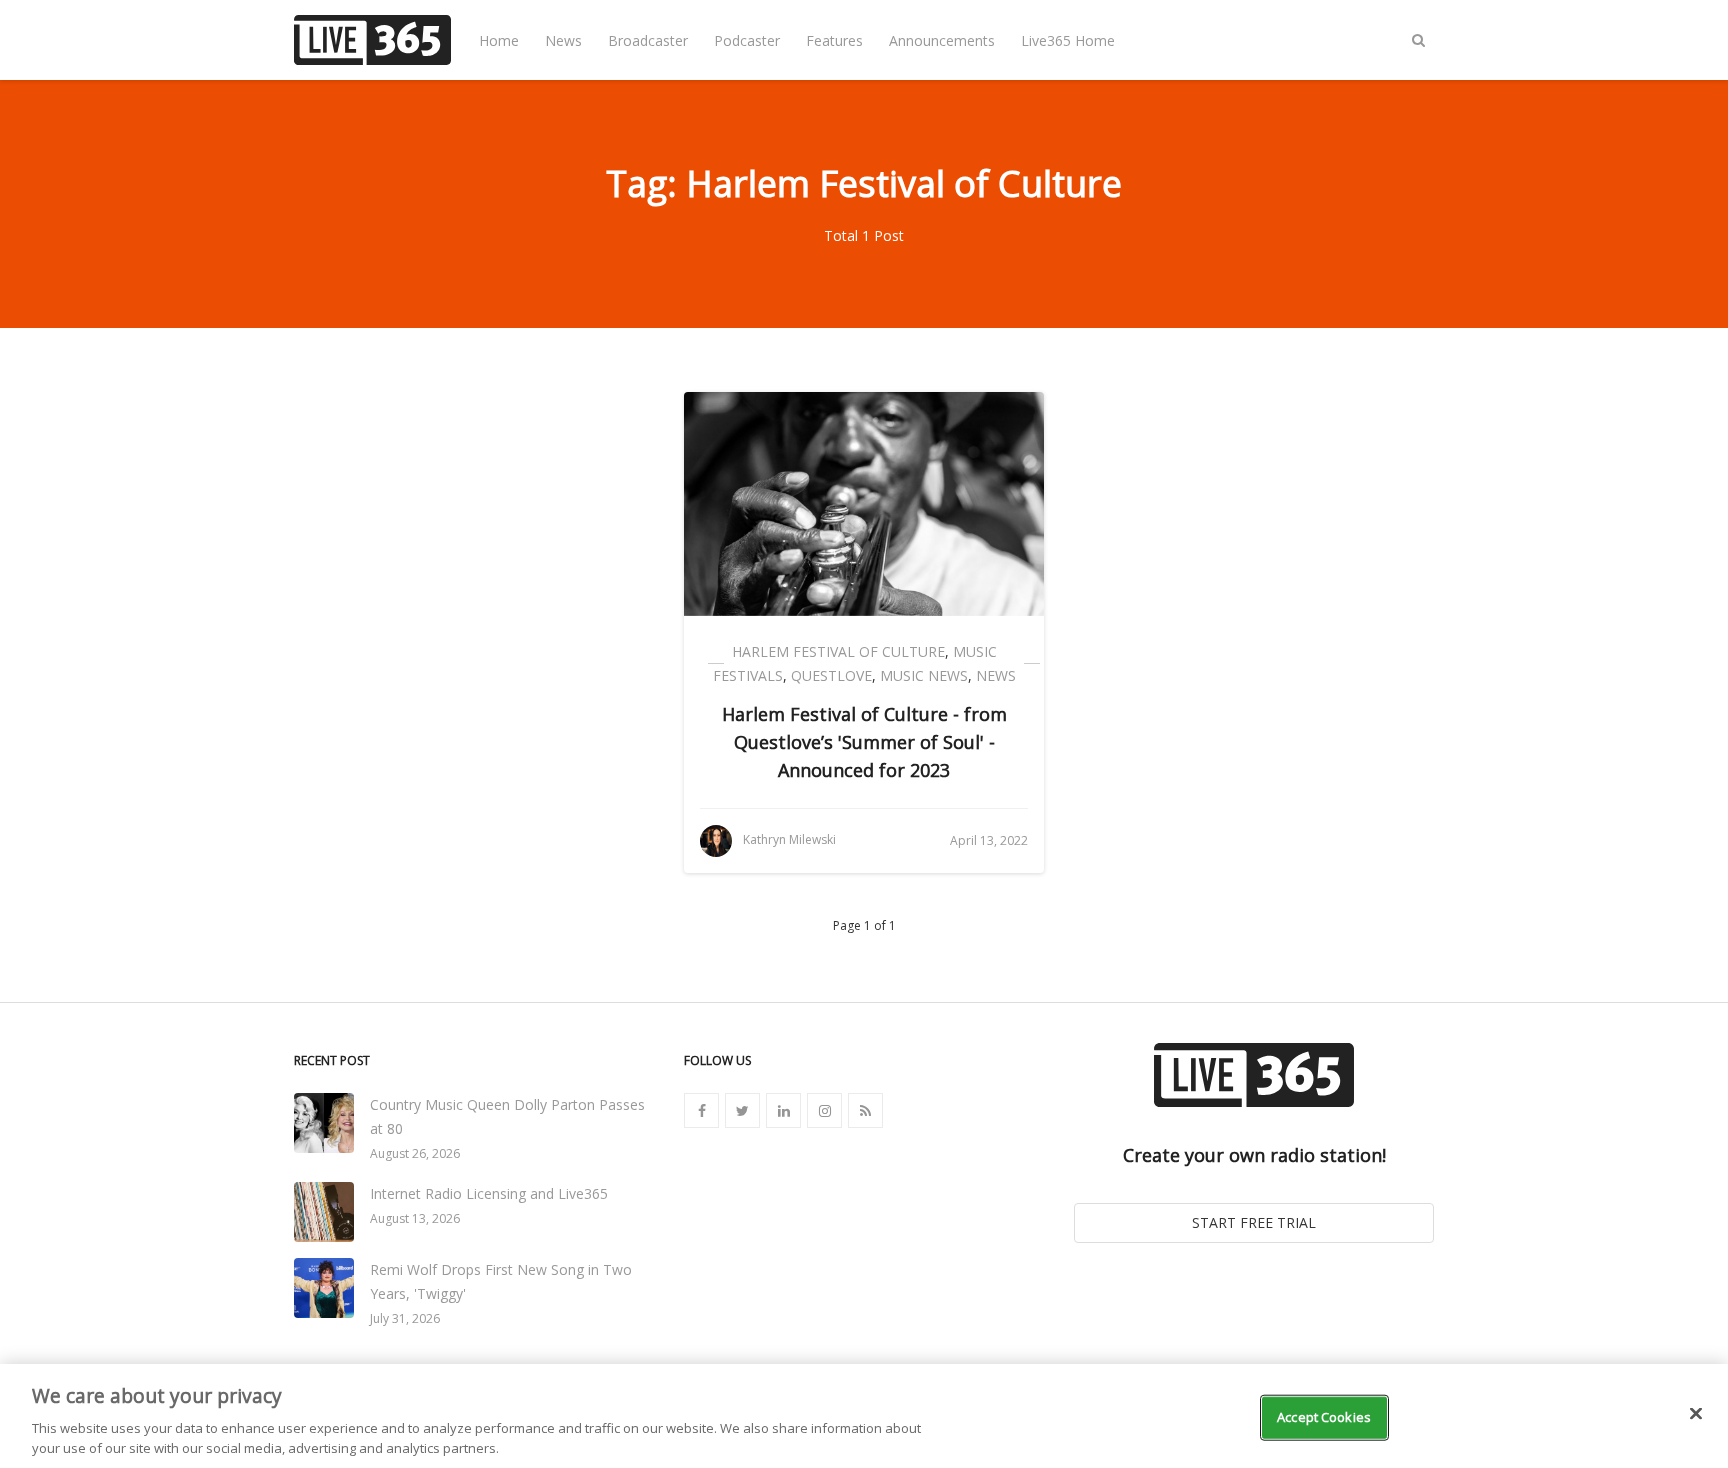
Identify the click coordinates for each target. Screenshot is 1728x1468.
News (563, 40)
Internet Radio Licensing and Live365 (489, 1193)
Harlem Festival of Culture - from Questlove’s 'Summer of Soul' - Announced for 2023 (864, 742)
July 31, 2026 (405, 1318)
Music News (924, 675)
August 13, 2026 (415, 1218)
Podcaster (747, 40)
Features (834, 40)
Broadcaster (648, 40)
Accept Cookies (1324, 1417)
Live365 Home (1068, 40)
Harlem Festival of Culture (838, 651)
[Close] (1696, 1414)
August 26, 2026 (415, 1153)
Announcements (942, 40)
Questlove (831, 675)
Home (499, 40)
